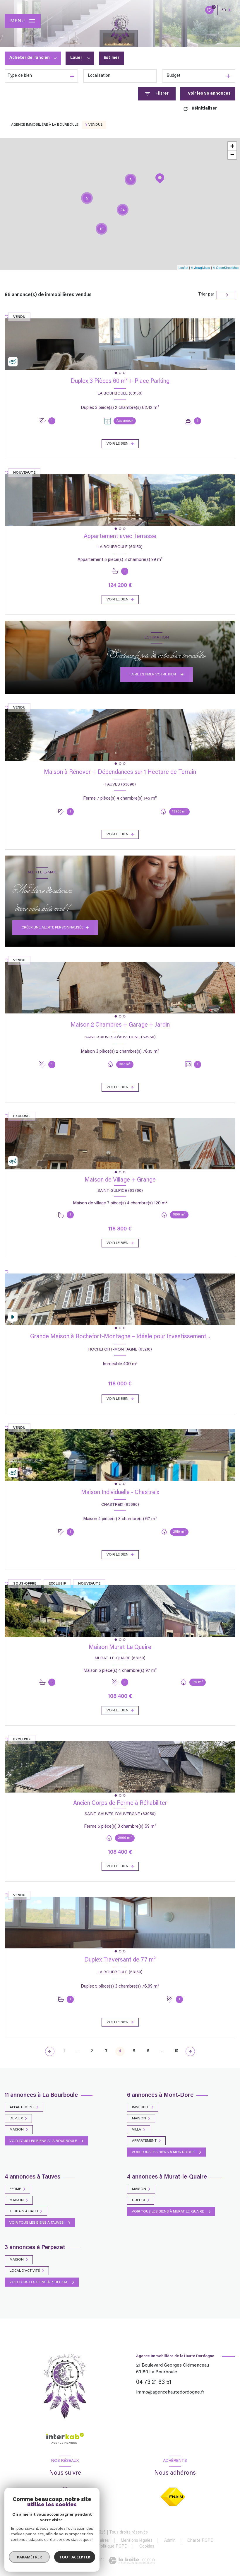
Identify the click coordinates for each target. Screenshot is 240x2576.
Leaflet (183, 267)
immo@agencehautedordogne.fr (170, 2392)
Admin (170, 2541)
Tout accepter (75, 2557)
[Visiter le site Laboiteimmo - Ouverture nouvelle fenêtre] (132, 2561)
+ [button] (232, 146)
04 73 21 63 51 (154, 2382)
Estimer (112, 58)
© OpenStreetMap (226, 267)
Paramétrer (29, 2557)
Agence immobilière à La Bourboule (45, 125)
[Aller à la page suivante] (190, 2051)
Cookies (147, 2547)
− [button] (232, 155)
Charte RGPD (200, 2541)
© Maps (200, 267)
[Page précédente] (50, 2051)
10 (176, 2051)
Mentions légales (137, 2541)
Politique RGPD (113, 2547)
